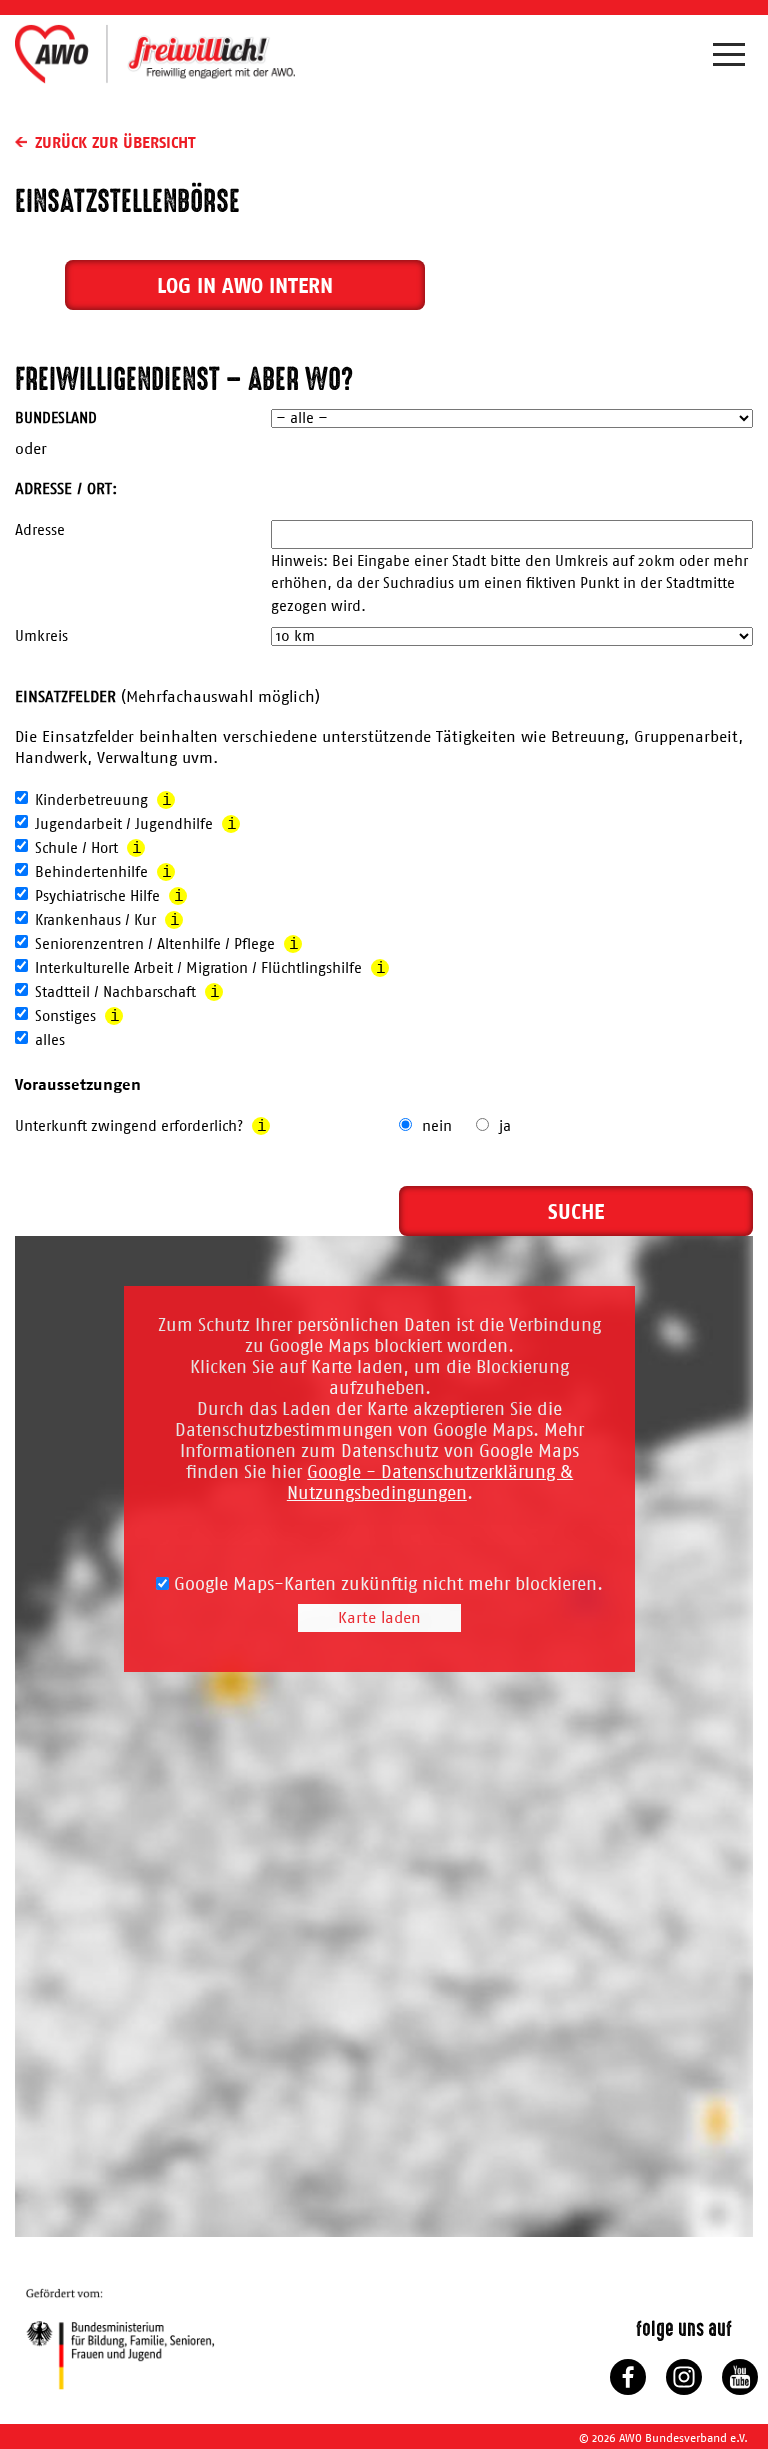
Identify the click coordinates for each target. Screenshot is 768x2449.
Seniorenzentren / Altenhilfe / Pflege (167, 945)
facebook (628, 2377)
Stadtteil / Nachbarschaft (127, 993)
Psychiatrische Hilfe (109, 897)
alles (50, 1040)
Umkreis (41, 636)
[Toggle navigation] (733, 59)
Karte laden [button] (379, 1618)
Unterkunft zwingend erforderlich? (141, 1127)
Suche (576, 1211)
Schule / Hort (88, 849)
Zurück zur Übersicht (115, 142)
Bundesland (56, 418)
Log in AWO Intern (245, 285)
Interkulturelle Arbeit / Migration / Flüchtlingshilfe (210, 969)
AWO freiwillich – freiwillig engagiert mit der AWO (155, 53)
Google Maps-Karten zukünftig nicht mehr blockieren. (386, 1585)
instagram (684, 2377)
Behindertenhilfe (103, 873)
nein (437, 1126)
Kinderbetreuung (103, 801)
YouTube (740, 2377)
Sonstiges (77, 1017)
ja (505, 1126)
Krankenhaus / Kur (107, 921)
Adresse (40, 530)
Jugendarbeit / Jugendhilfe (136, 825)
